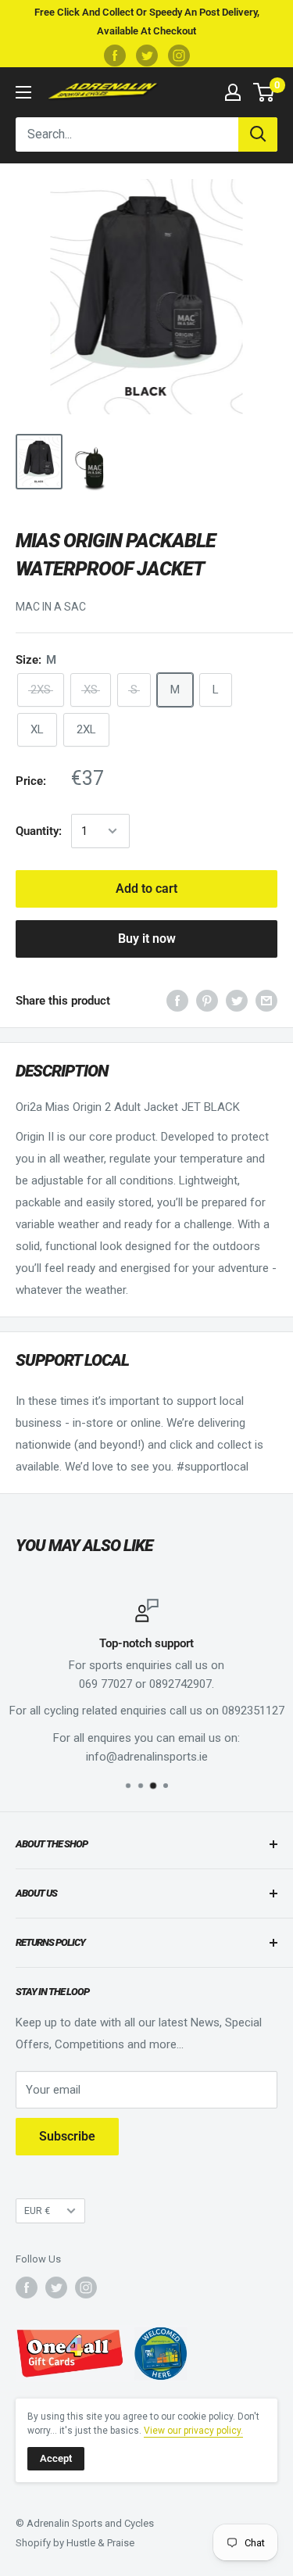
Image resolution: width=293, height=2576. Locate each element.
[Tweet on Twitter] (237, 1000)
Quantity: (39, 831)
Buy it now (147, 939)
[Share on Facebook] (177, 1000)
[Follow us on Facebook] (115, 56)
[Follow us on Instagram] (179, 56)
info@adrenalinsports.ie (147, 1757)
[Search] (258, 134)
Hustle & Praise (100, 2543)
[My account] (233, 92)
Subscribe (67, 2136)
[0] (264, 92)
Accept (56, 2458)
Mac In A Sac (51, 607)
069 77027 (105, 1684)
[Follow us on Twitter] (147, 56)
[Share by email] (266, 1000)
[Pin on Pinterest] (207, 1000)
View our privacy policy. (193, 2431)
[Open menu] (23, 92)
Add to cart (146, 889)
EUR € (37, 2211)
